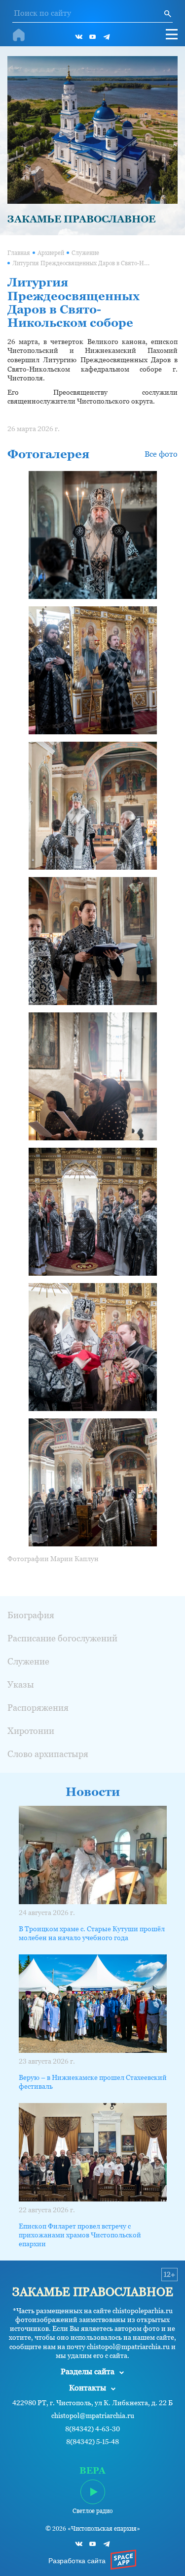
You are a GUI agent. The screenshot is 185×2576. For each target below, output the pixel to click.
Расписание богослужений (62, 1638)
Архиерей (51, 253)
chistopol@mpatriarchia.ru (93, 2416)
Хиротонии (31, 1731)
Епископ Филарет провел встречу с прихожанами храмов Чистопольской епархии (80, 2235)
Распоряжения (38, 1708)
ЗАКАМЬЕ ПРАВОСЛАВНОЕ (81, 219)
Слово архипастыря (48, 1754)
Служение (85, 253)
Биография (31, 1615)
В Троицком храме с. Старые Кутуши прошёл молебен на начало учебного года (92, 1933)
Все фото (161, 454)
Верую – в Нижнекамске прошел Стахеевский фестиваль (93, 2082)
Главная (19, 253)
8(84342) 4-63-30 (92, 2429)
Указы (21, 1684)
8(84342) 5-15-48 (92, 2442)
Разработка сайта (77, 2561)
